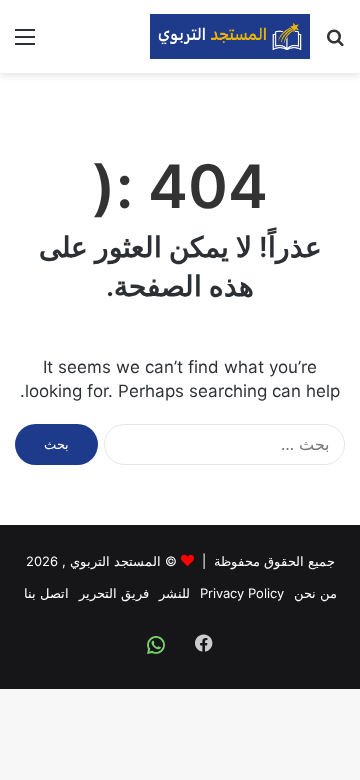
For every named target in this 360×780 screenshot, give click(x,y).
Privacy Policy (242, 593)
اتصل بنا (46, 593)
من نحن (315, 593)
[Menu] (25, 43)
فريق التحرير (114, 593)
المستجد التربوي (115, 561)
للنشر (174, 593)
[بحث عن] (335, 43)
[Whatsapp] (156, 645)
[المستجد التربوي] (230, 36)
